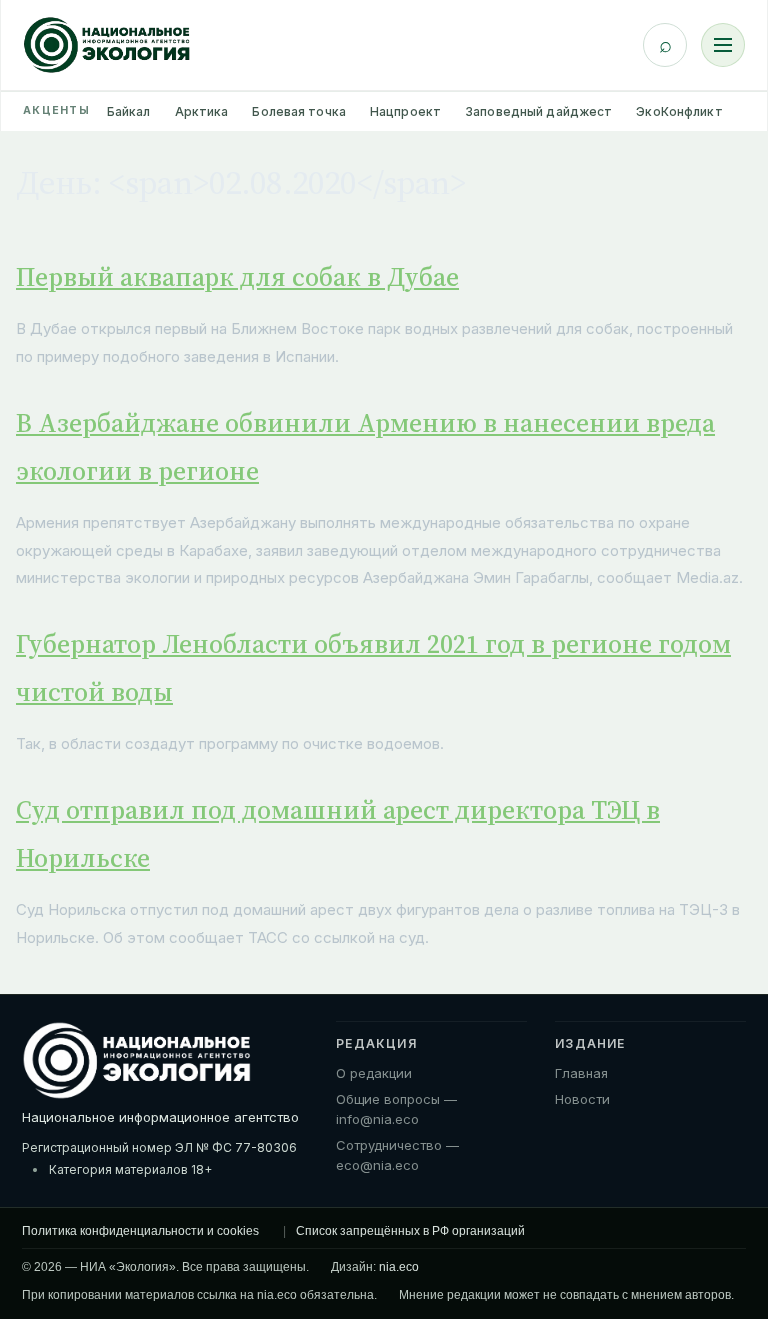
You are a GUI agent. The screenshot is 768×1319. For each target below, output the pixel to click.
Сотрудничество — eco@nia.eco (397, 1155)
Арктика (202, 111)
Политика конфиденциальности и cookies (140, 1231)
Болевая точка (299, 111)
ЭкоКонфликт (679, 111)
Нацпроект (405, 111)
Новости (582, 1099)
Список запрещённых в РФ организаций (410, 1231)
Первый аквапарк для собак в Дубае (237, 277)
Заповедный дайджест (538, 111)
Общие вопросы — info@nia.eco (396, 1109)
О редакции (374, 1073)
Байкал (129, 111)
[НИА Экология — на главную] (107, 45)
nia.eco (399, 1267)
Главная (581, 1073)
